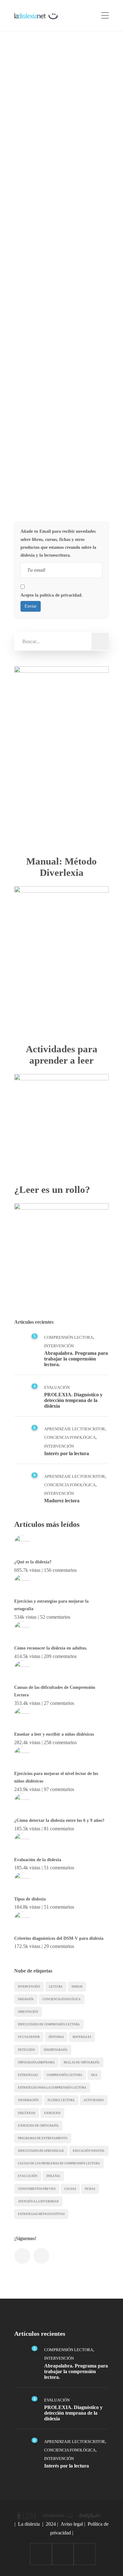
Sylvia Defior (29, 2037)
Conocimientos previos (37, 2189)
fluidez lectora (61, 2100)
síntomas (56, 2037)
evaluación (28, 2176)
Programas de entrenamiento (43, 2138)
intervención (29, 1987)
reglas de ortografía (82, 2062)
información (28, 2100)
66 (95, 479)
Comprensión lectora (64, 2075)
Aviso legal (72, 2524)
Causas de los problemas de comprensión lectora (59, 2163)
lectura (56, 1987)
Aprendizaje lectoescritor (75, 1429)
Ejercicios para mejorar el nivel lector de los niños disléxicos (56, 1777)
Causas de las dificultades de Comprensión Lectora (55, 1691)
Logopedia (76, 272)
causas (70, 2189)
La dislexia (29, 2524)
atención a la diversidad (38, 2201)
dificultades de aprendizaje (41, 2151)
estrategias (28, 2075)
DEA (94, 2075)
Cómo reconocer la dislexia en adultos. (51, 1648)
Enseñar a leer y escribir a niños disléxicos (54, 1734)
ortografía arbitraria (36, 2062)
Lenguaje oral (46, 272)
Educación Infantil (89, 2151)
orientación (28, 2012)
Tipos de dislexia (30, 1899)
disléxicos (27, 2113)
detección (26, 2050)
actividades (94, 2100)
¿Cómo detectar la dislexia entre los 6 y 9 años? (59, 1820)
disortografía (56, 2050)
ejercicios (52, 2113)
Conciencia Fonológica (70, 1437)
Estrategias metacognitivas (41, 2214)
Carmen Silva (46, 141)
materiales (82, 2037)
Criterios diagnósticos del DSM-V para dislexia (59, 1938)
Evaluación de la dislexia (38, 1860)
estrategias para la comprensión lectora (52, 2088)
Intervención (59, 1346)
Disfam (77, 1987)
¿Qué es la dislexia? (33, 1562)
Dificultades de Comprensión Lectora (49, 2024)
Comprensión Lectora (69, 1337)
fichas (90, 2189)
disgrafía (26, 1999)
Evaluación (57, 1387)
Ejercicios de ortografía (38, 2126)
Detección (41, 479)
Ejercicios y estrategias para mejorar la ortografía (51, 1605)
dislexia (53, 2176)
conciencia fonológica (62, 1999)
